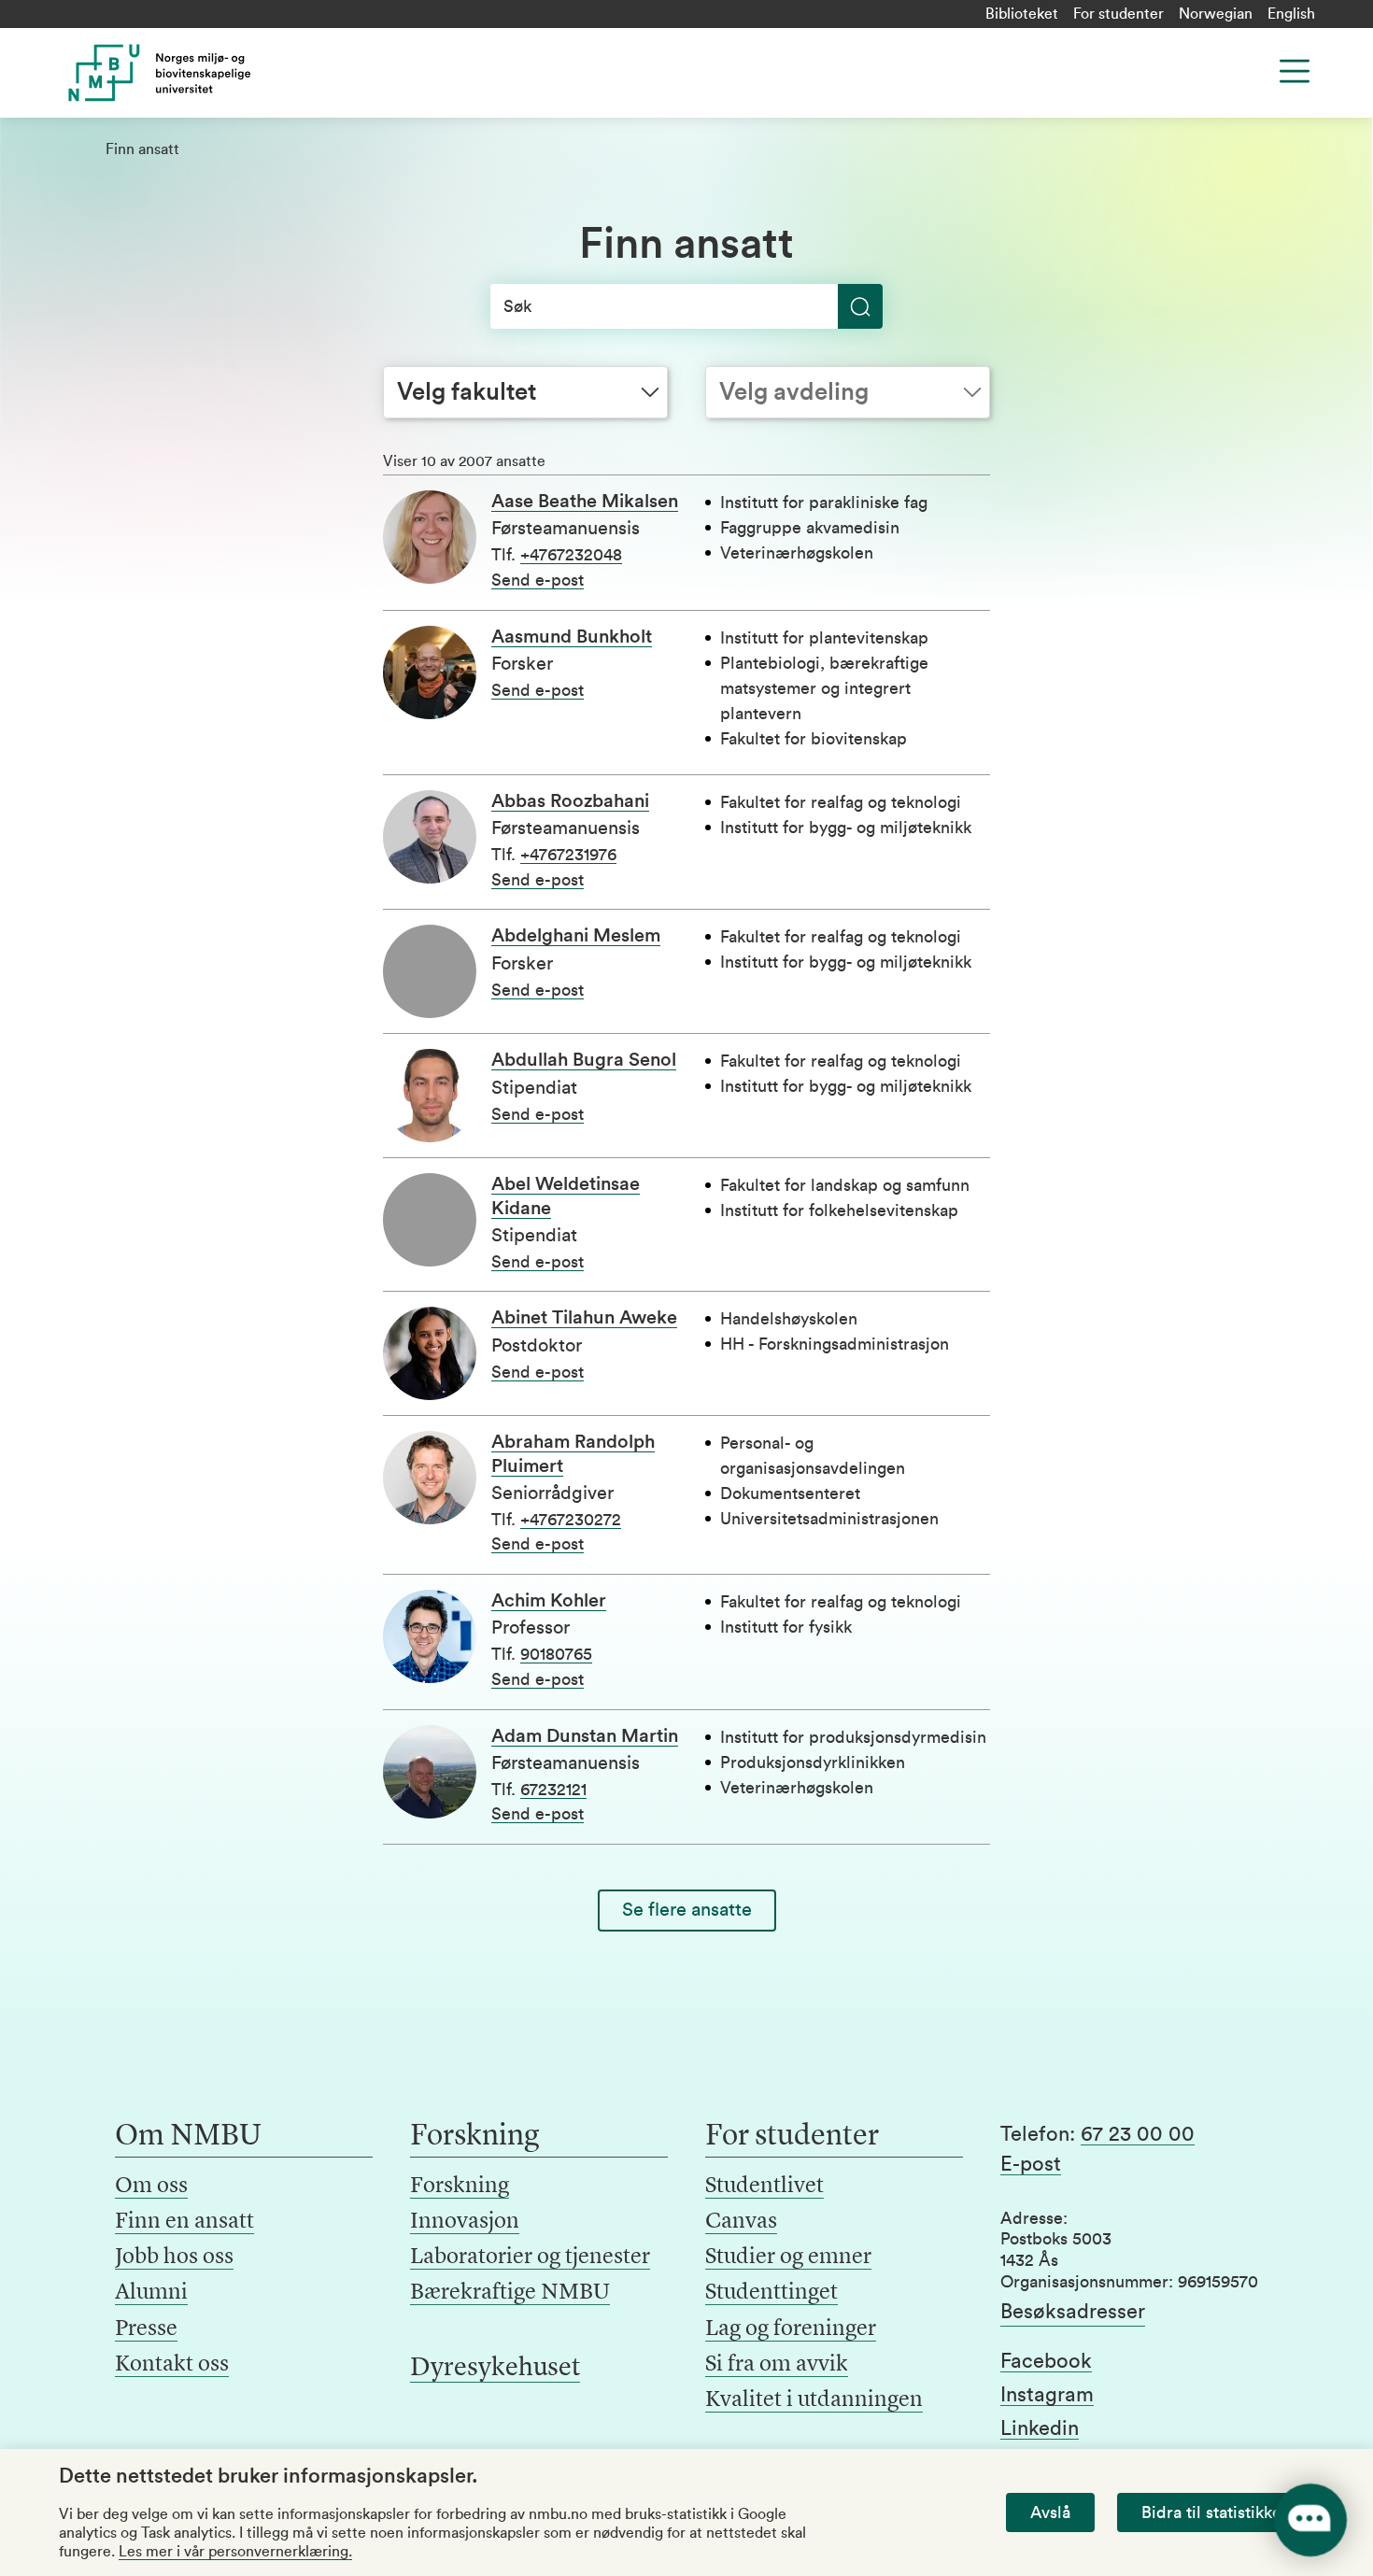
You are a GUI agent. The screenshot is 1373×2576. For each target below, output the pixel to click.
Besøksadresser (1073, 2312)
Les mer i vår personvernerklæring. (235, 2552)
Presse (146, 2329)
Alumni (151, 2293)
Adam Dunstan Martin (585, 1736)
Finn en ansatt (184, 2222)
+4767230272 (571, 1520)
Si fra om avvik (777, 2365)
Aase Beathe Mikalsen (585, 502)
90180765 (556, 1654)
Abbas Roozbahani (570, 801)
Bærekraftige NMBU (510, 2293)
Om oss (151, 2187)
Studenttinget (771, 2293)
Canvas (741, 2222)
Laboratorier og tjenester (530, 2258)
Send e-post (538, 580)
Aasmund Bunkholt (572, 637)
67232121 (553, 1790)
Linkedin (1040, 2428)
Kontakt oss (172, 2365)
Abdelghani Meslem (576, 936)
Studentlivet (764, 2187)
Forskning (460, 2187)
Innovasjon (465, 2222)
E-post (1031, 2164)
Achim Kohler (549, 1601)
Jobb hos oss (174, 2258)
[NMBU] (202, 73)
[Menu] (1295, 71)
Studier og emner (788, 2258)
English (1291, 14)
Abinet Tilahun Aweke (584, 1318)
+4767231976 (568, 855)
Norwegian (1216, 14)
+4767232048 (571, 555)
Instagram (1047, 2395)
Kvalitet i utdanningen (814, 2400)
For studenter (1118, 14)
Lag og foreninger (791, 2329)
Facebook (1046, 2361)
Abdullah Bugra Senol (584, 1060)
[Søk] (860, 306)
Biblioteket (1022, 14)
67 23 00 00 (1138, 2134)
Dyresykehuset (495, 2369)
